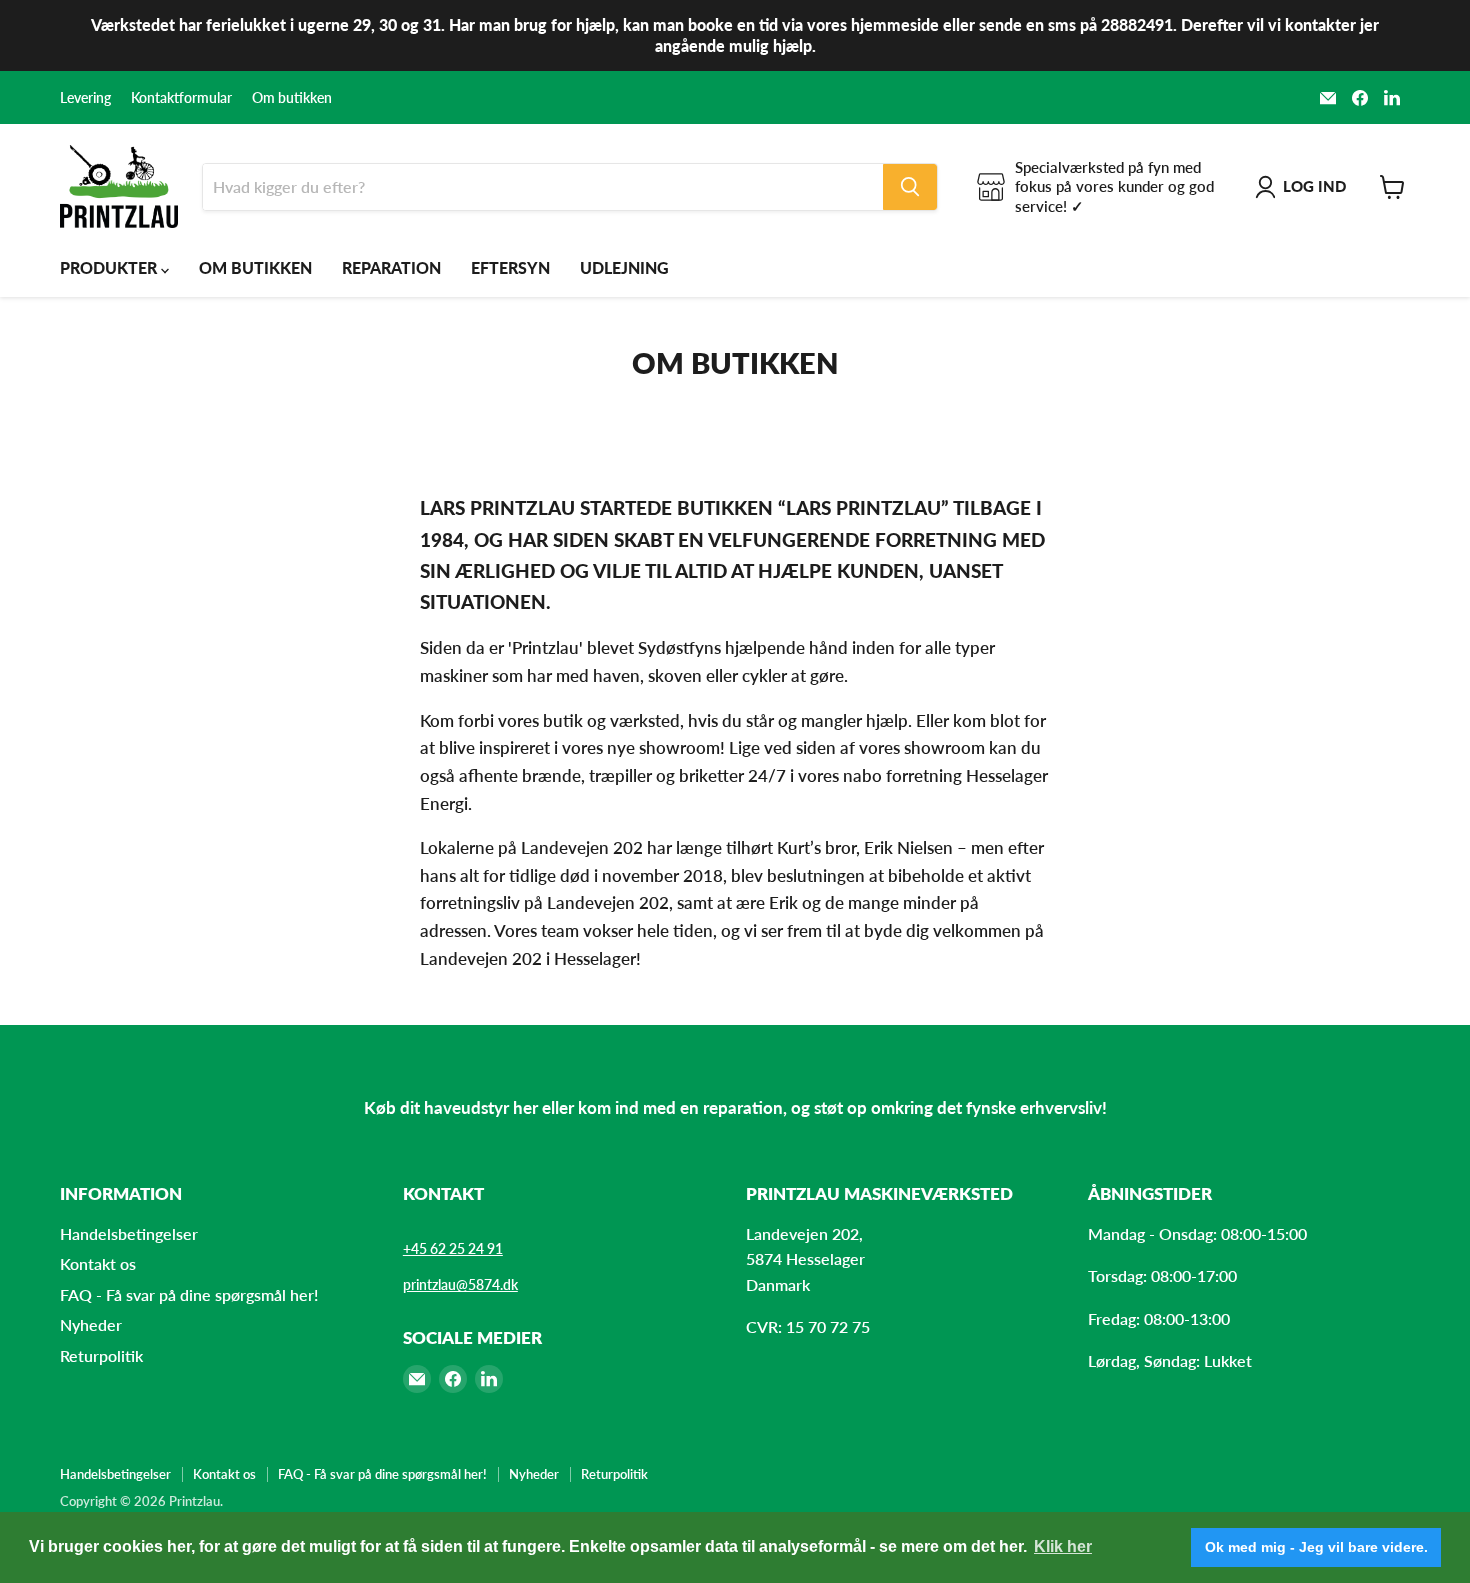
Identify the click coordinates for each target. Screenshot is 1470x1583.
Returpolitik (101, 1355)
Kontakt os (98, 1263)
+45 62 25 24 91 (453, 1248)
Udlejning (624, 267)
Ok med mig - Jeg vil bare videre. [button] (1316, 1547)
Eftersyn (510, 267)
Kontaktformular (181, 98)
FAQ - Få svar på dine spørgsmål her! (189, 1294)
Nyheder (91, 1324)
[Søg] (910, 187)
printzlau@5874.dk (460, 1284)
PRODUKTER (110, 267)
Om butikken (292, 98)
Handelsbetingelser (129, 1233)
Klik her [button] (1063, 1546)
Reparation (391, 267)
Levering (85, 98)
